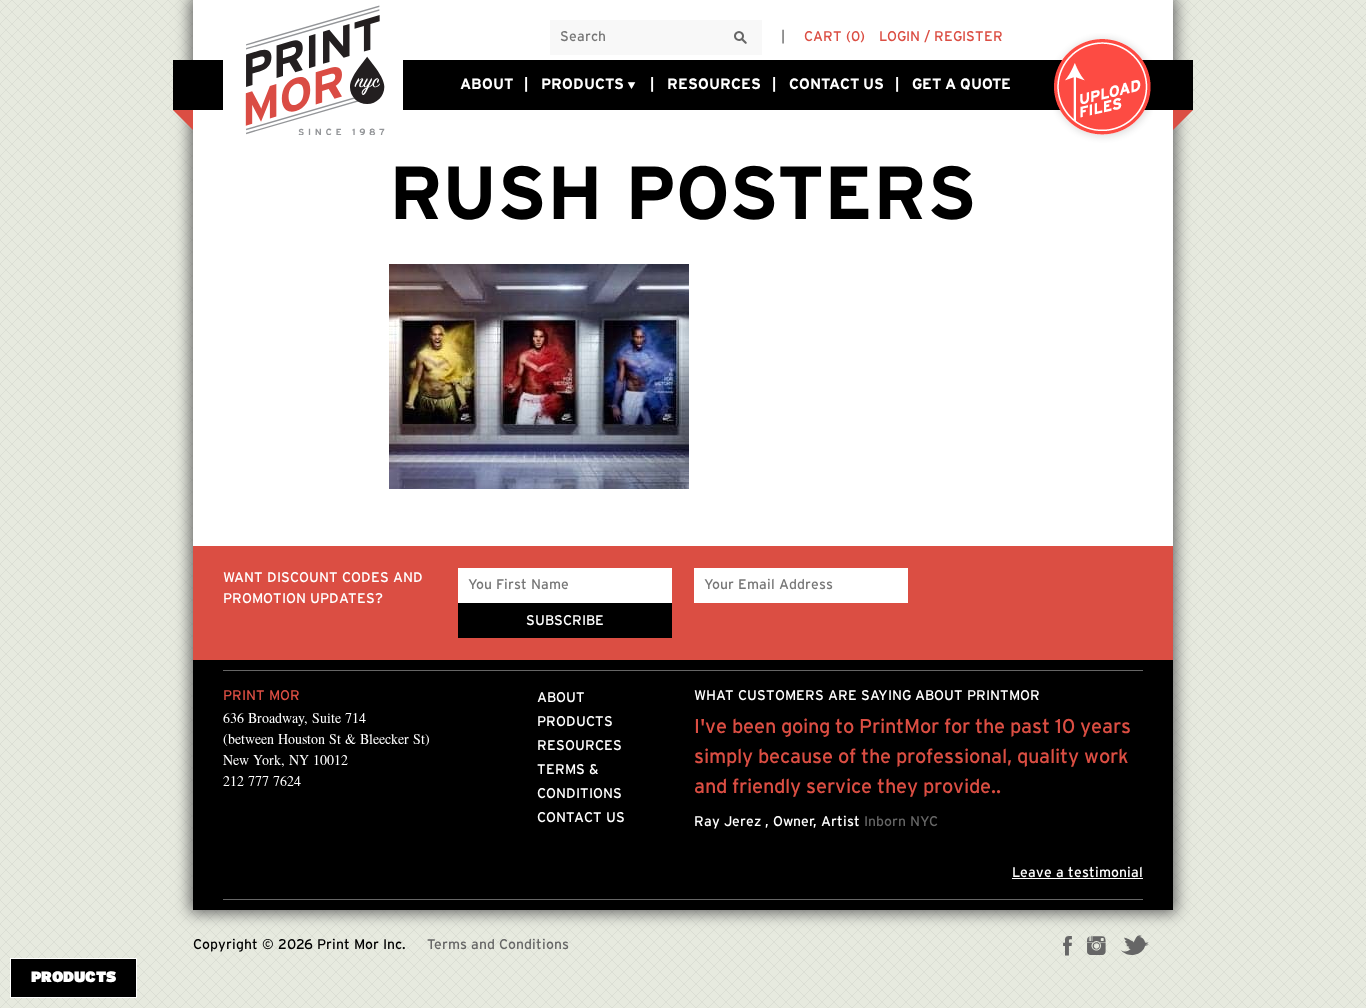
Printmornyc (313, 69)
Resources (714, 84)
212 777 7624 (262, 780)
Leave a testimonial (1077, 873)
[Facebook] (1068, 948)
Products (582, 84)
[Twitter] (1134, 948)
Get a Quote (961, 84)
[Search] (741, 38)
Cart (834, 37)
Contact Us (836, 84)
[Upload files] (1103, 88)
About (486, 84)
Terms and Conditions (498, 945)
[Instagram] (1096, 948)
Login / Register (941, 37)
